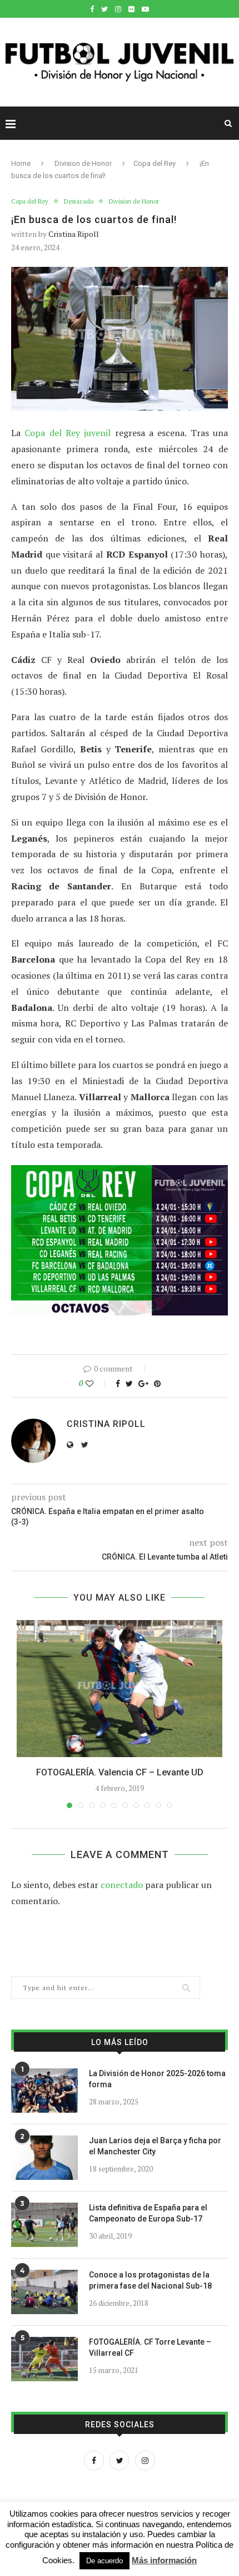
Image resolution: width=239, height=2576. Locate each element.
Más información (164, 2560)
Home (21, 163)
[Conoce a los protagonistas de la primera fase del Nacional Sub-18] (44, 2292)
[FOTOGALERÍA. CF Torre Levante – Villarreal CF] (44, 2359)
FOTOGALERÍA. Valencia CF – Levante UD (120, 1772)
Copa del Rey (155, 163)
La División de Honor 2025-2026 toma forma (157, 2079)
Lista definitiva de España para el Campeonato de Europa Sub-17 (148, 2213)
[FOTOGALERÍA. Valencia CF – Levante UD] (120, 1689)
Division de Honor (83, 163)
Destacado (79, 202)
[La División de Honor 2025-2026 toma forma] (44, 2091)
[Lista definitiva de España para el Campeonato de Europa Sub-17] (44, 2225)
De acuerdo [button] (104, 2561)
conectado (122, 1885)
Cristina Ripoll (74, 234)
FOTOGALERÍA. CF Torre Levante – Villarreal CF (150, 2347)
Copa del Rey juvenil (68, 433)
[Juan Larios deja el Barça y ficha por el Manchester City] (44, 2158)
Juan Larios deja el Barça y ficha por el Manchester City (155, 2146)
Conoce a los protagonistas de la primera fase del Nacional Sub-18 (150, 2280)
